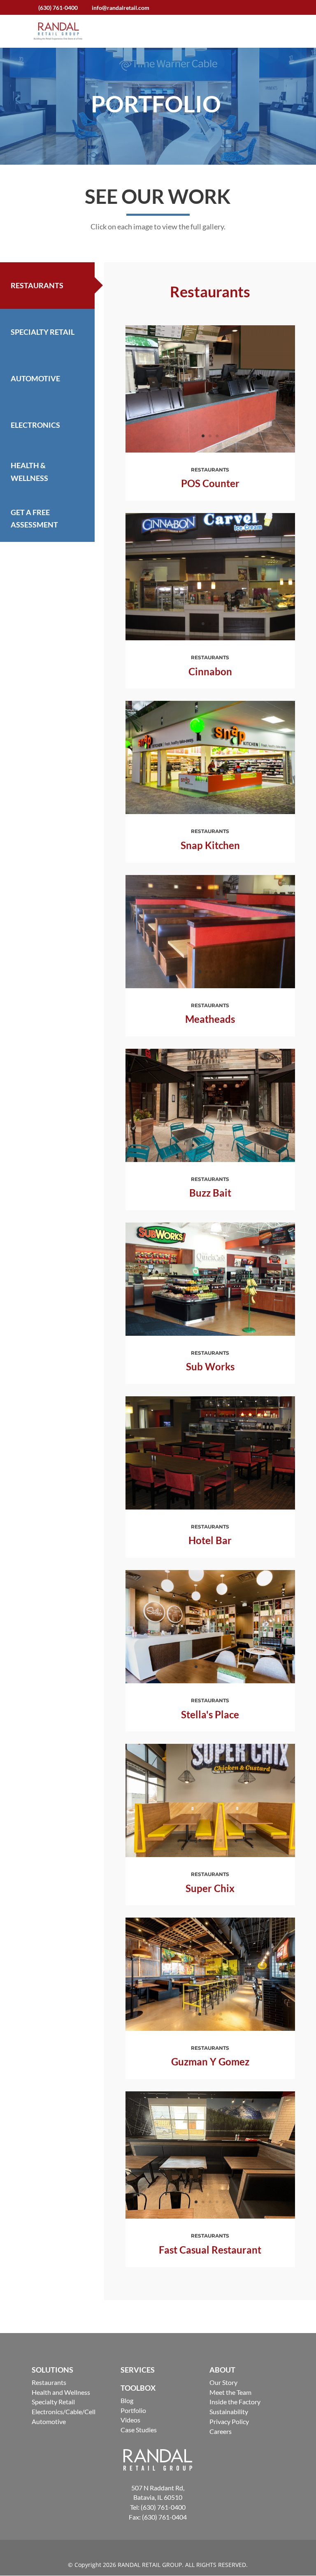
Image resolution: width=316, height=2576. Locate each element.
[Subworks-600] (210, 1333)
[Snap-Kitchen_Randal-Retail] (210, 812)
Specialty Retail (53, 2402)
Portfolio (133, 2410)
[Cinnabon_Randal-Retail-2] (210, 638)
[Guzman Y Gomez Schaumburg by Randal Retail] (210, 2029)
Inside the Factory (235, 2402)
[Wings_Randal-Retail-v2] (210, 450)
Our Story (223, 2382)
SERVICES (138, 2370)
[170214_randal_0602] (210, 1681)
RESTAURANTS (37, 285)
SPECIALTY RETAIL (43, 332)
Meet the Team (230, 2392)
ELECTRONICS (35, 425)
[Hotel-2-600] (210, 1507)
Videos (130, 2420)
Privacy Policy (229, 2421)
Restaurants (49, 2382)
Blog (127, 2400)
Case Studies (139, 2430)
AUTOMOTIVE (35, 378)
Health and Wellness (61, 2392)
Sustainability (229, 2411)
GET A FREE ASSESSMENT (34, 519)
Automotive (49, 2421)
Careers (221, 2431)
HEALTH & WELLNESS (29, 472)
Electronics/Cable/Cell (64, 2411)
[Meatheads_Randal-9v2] (210, 986)
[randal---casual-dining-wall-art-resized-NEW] (210, 2216)
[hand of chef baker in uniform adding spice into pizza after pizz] (210, 1160)
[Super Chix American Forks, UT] (210, 1855)
